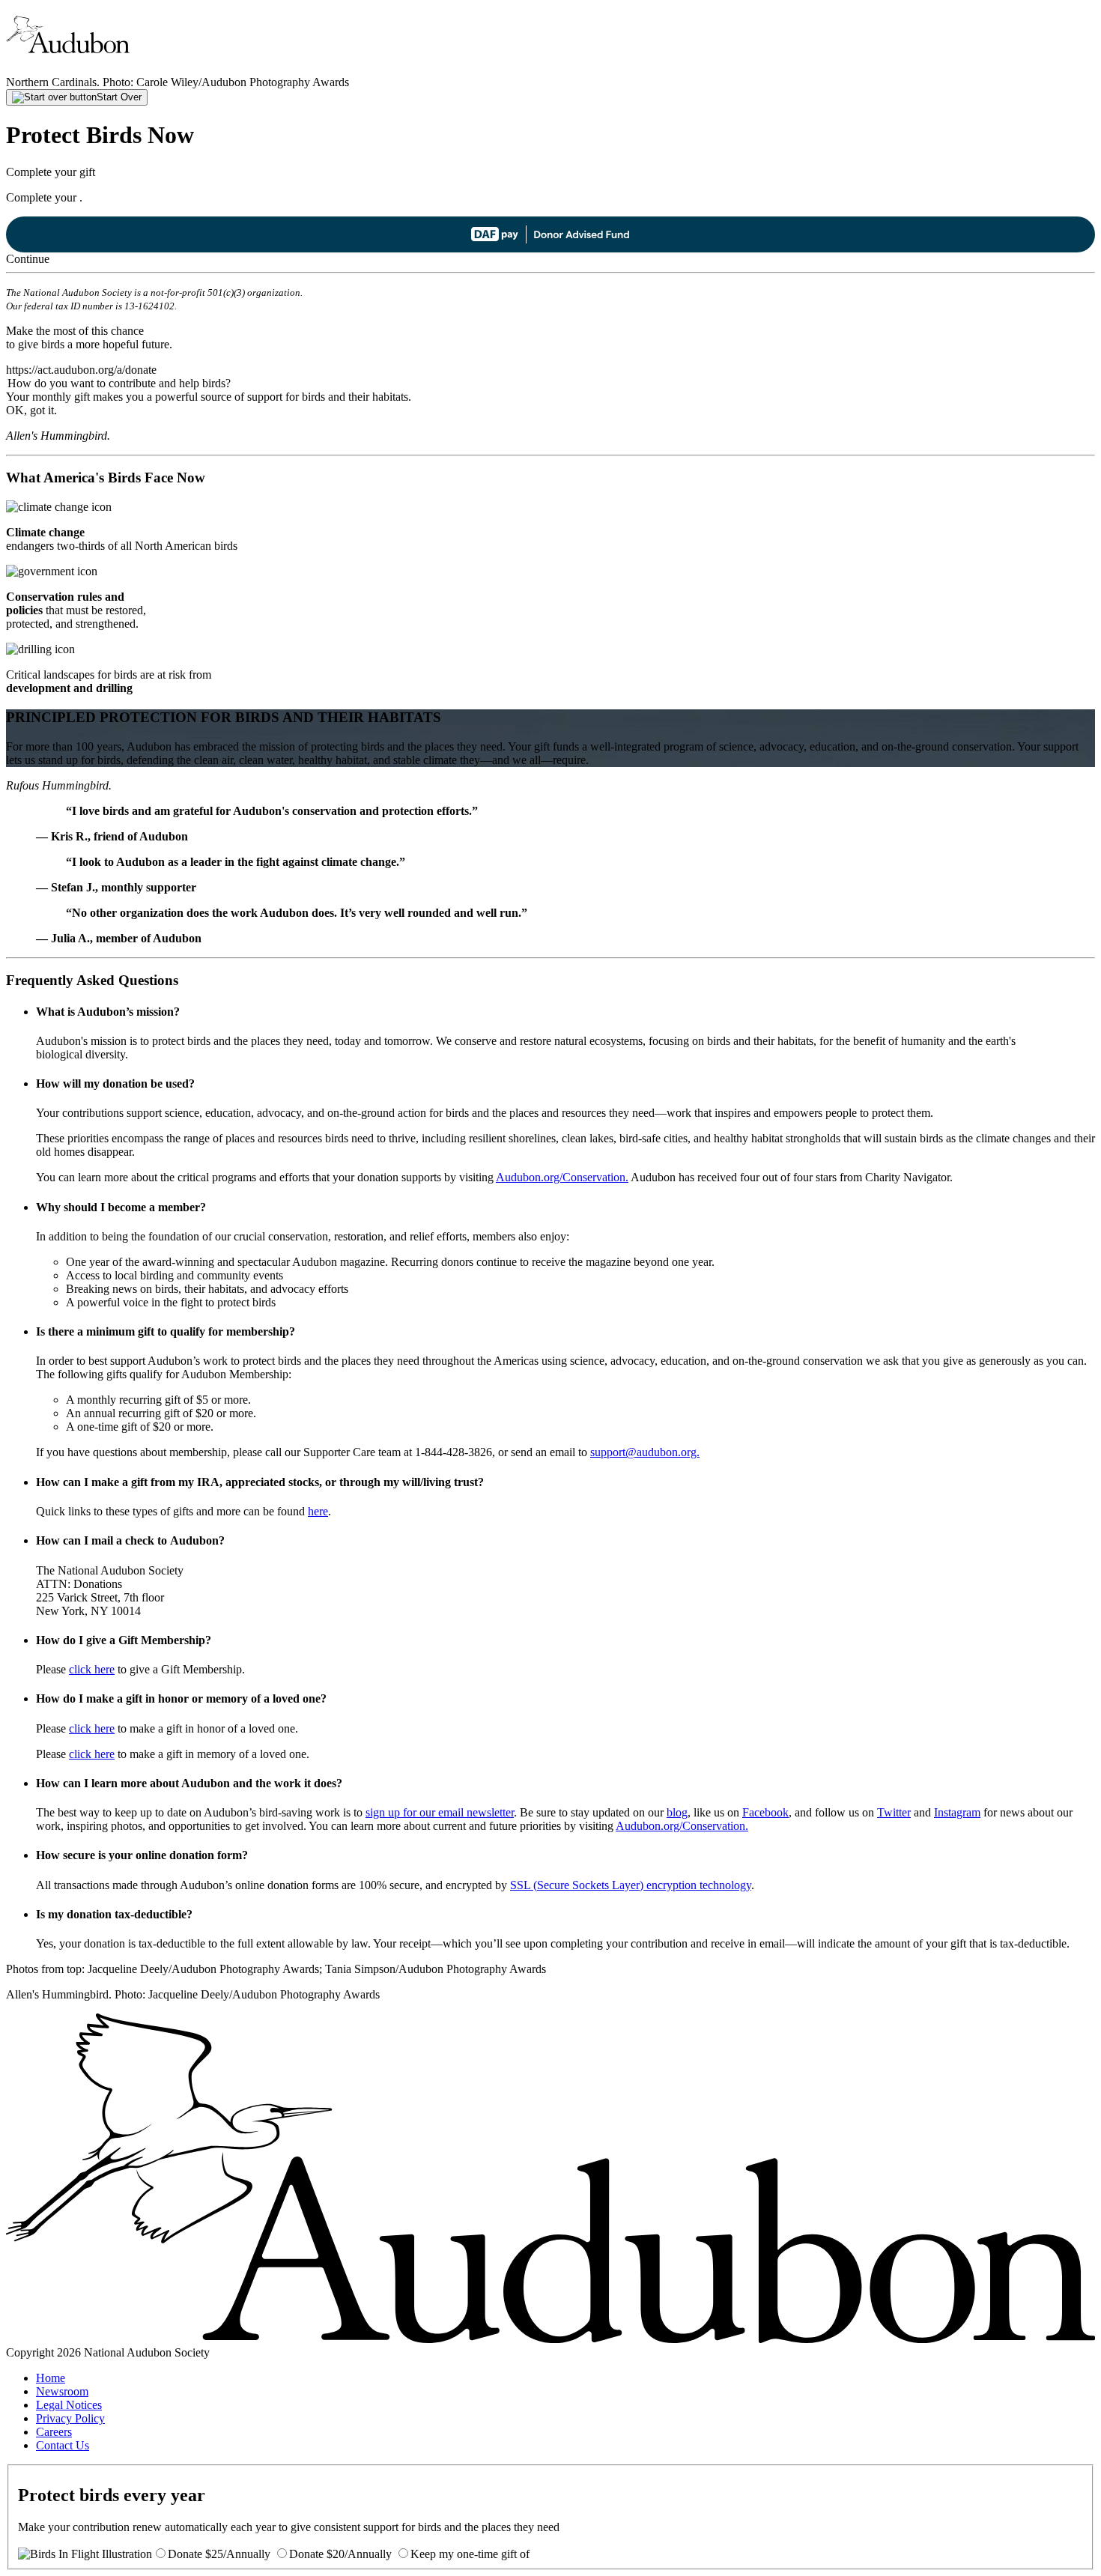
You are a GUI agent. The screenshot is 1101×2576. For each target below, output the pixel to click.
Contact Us (63, 2445)
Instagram (957, 1812)
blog (677, 1812)
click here (92, 1669)
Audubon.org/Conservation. (562, 1177)
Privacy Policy (70, 2418)
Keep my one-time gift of (470, 2554)
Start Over (119, 97)
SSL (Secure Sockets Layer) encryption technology (631, 1885)
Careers (54, 2432)
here (318, 1511)
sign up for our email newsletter (440, 1812)
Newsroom (62, 2391)
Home (51, 2378)
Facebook (765, 1812)
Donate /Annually (219, 2554)
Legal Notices (69, 2405)
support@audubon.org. (645, 1452)
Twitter (894, 1812)
